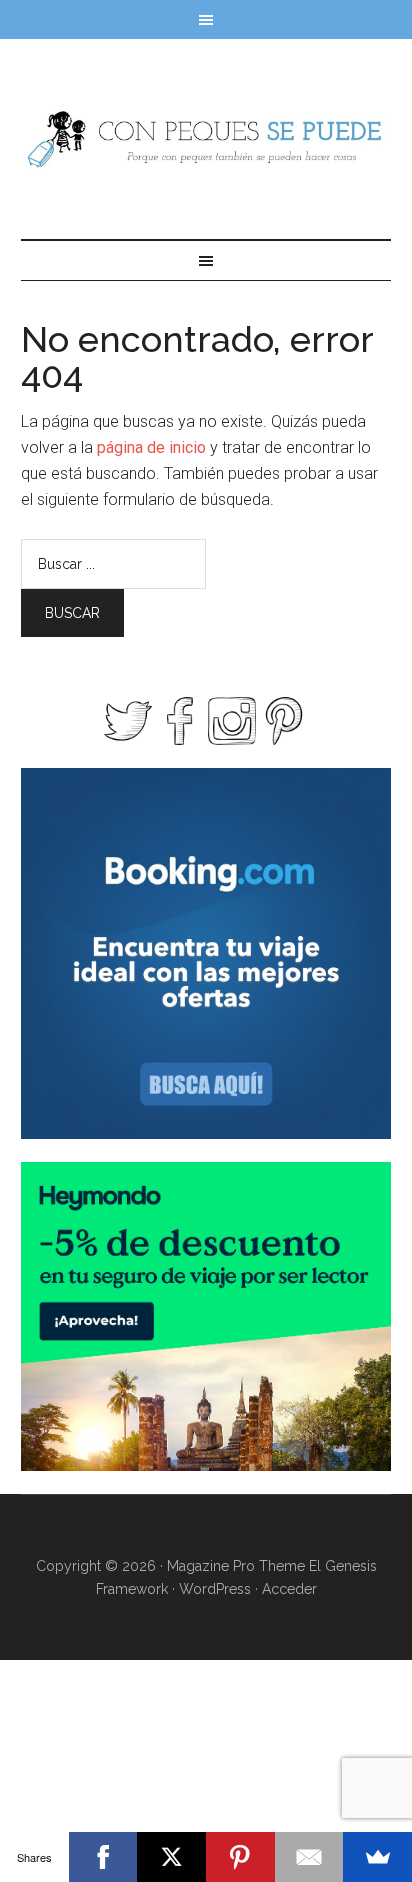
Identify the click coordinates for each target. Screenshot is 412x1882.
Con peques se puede (206, 139)
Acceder (289, 1589)
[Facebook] (103, 1857)
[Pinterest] (240, 1857)
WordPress (215, 1589)
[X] (171, 1857)
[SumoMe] (377, 1857)
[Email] (309, 1857)
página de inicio (151, 447)
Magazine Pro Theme (236, 1566)
